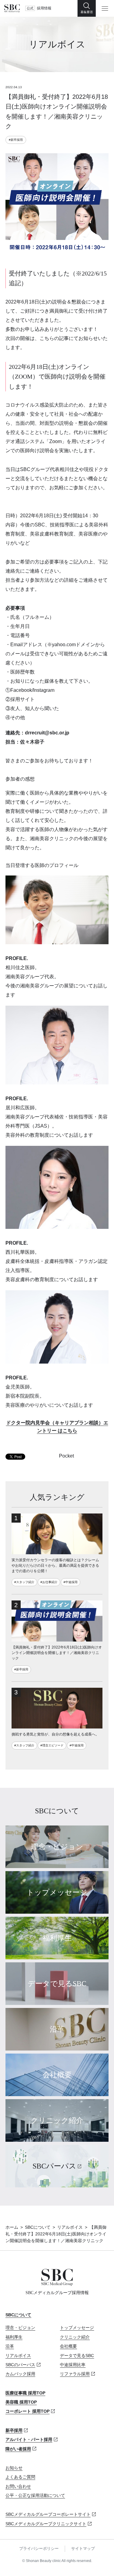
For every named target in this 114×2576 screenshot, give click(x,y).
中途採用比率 (73, 2365)
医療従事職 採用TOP (25, 2393)
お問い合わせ (18, 2486)
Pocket (66, 1456)
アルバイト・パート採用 (29, 2439)
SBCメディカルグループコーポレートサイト (48, 2514)
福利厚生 (14, 2337)
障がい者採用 (18, 2449)
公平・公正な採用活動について (35, 2495)
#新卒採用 (16, 140)
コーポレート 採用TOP (28, 2411)
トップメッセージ (77, 2328)
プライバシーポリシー (39, 2548)
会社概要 (68, 2346)
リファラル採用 (75, 2374)
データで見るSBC (77, 2356)
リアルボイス (70, 2227)
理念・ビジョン (20, 2328)
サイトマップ (83, 2548)
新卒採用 (14, 2430)
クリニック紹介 (75, 2337)
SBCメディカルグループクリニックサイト (46, 2524)
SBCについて (38, 2227)
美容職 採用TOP (21, 2402)
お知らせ (14, 2468)
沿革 (10, 2346)
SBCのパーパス (20, 2365)
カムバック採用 (20, 2374)
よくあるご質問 (20, 2477)
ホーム (12, 2227)
